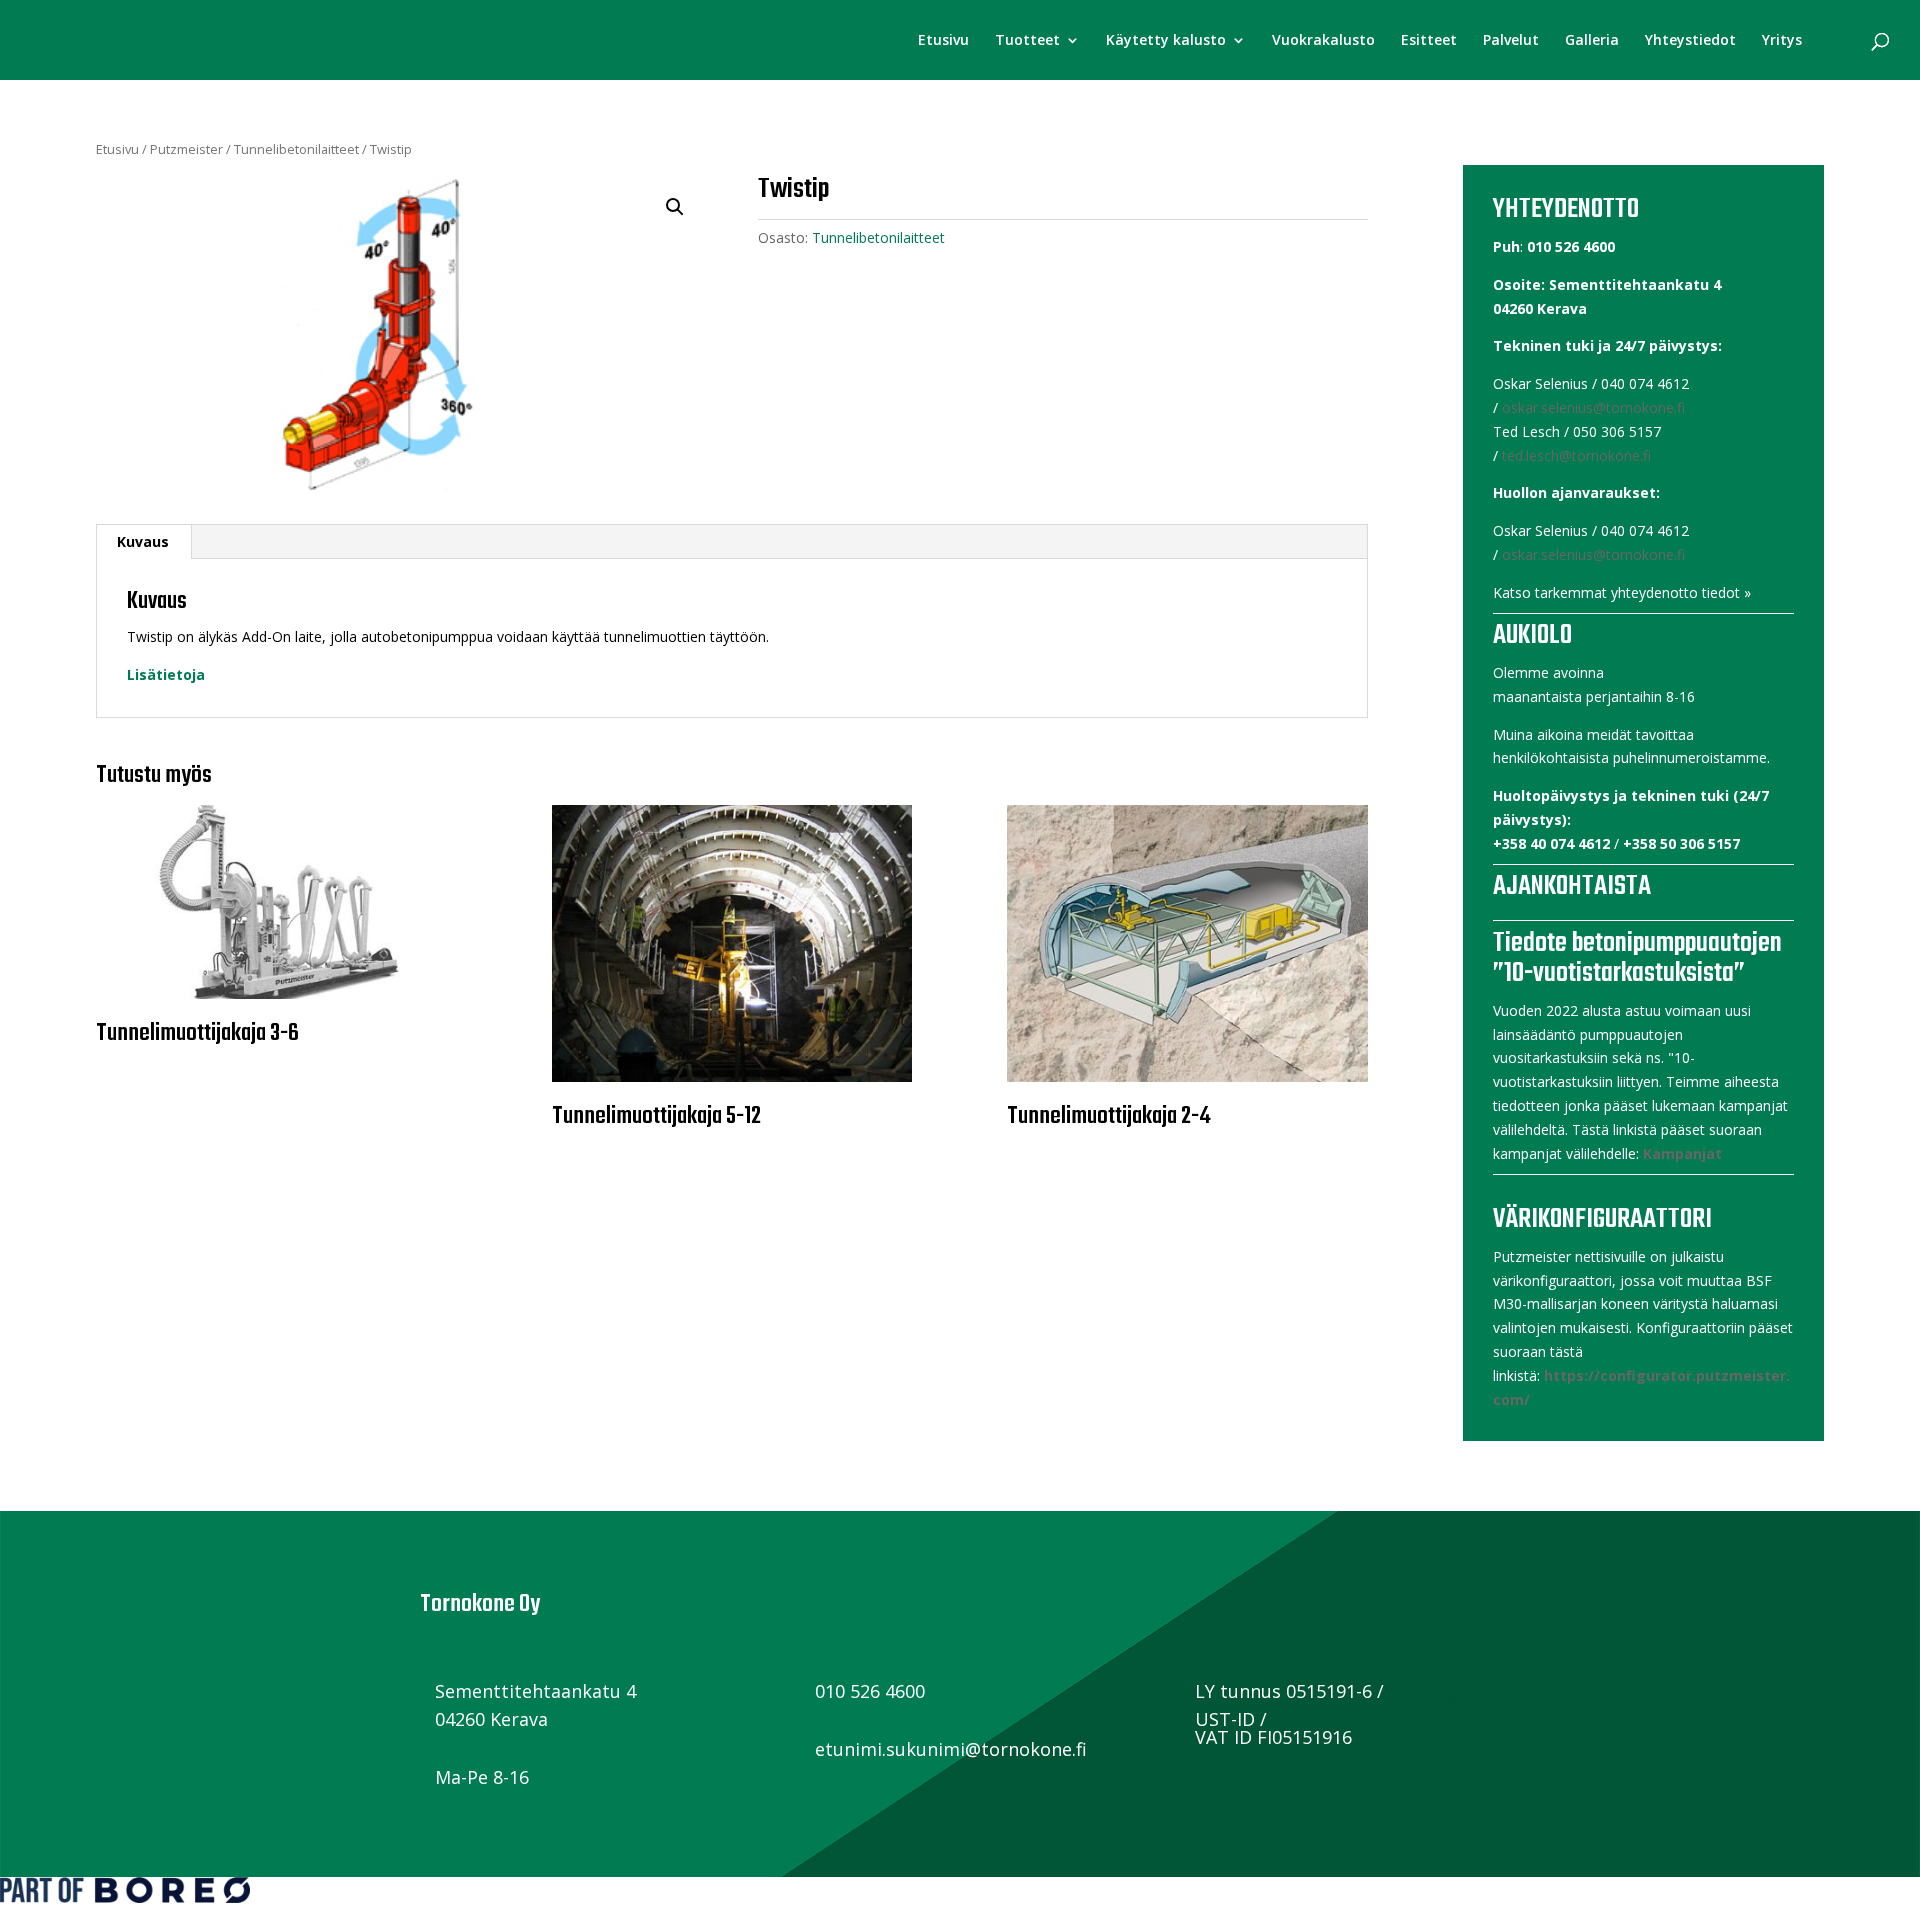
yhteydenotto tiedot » (1681, 592)
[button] (675, 207)
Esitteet (1429, 41)
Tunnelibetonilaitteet (296, 149)
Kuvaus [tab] (143, 541)
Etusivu (943, 41)
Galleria (1592, 41)
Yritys (1782, 41)
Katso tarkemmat (1550, 592)
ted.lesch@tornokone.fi (1576, 455)
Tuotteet (1027, 41)
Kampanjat (1682, 1153)
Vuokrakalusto (1323, 41)
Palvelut (1511, 41)
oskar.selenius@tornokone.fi (1593, 407)
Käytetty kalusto (1166, 41)
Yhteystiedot (1690, 41)
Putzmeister (186, 149)
